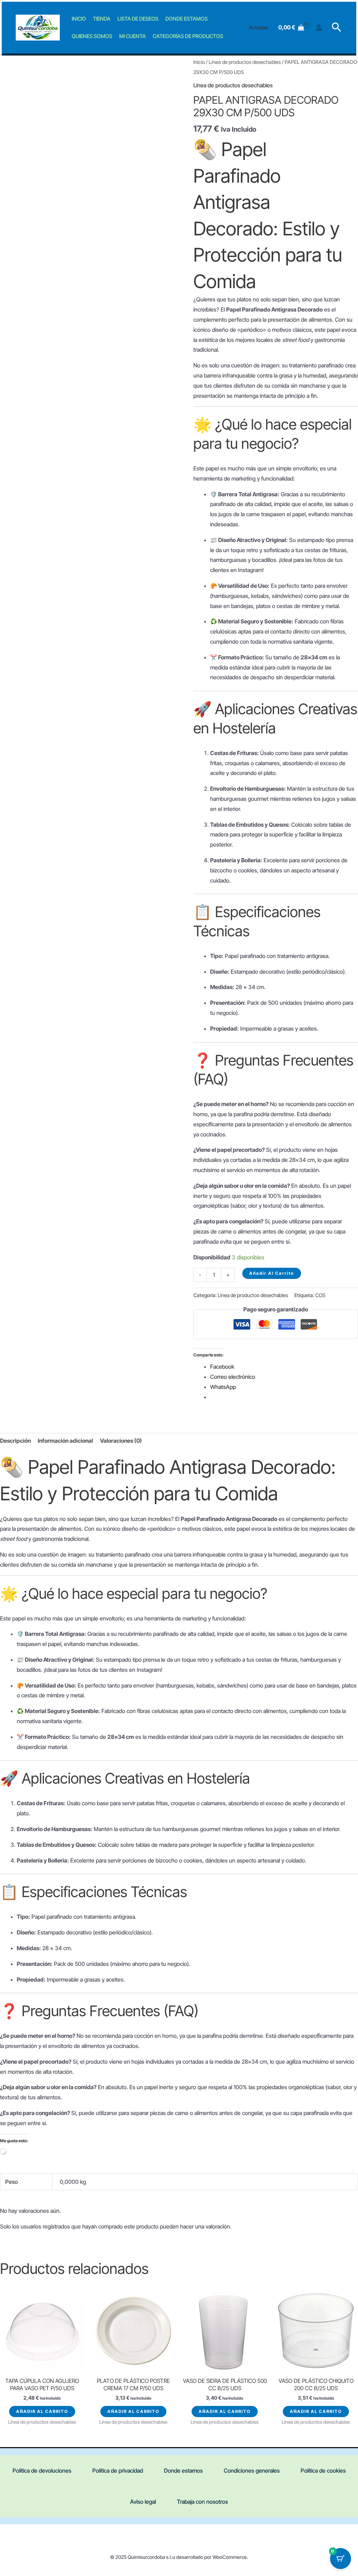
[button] (336, 28)
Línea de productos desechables (245, 62)
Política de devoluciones (42, 2471)
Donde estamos (187, 19)
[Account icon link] (319, 28)
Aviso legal (143, 2502)
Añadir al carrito (272, 1273)
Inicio (79, 19)
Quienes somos (92, 36)
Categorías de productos (188, 36)
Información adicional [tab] (65, 1441)
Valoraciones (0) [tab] (121, 1441)
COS (320, 1295)
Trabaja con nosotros (202, 2502)
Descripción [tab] (15, 1441)
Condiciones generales (252, 2471)
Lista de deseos (138, 19)
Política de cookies (323, 2471)
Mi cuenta (133, 36)
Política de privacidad (118, 2471)
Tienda (102, 19)
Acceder (259, 27)
